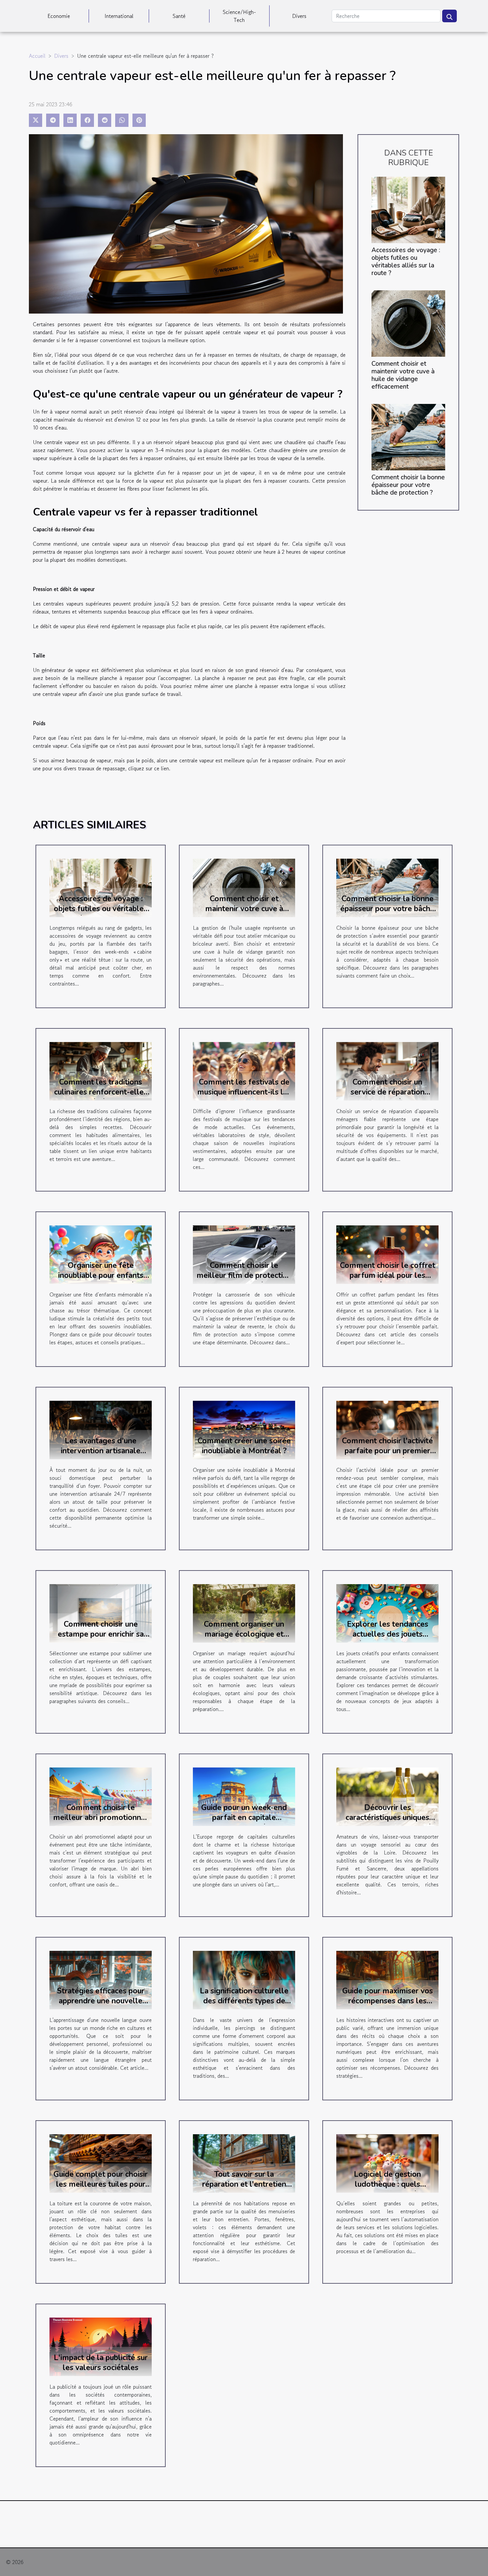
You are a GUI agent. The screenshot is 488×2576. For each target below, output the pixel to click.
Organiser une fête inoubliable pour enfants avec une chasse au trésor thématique (101, 1280)
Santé (179, 16)
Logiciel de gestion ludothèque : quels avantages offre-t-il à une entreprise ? (388, 2189)
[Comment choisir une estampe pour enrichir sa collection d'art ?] (101, 1613)
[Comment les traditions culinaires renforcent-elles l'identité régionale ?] (101, 1071)
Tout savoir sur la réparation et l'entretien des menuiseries (244, 2184)
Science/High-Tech (239, 16)
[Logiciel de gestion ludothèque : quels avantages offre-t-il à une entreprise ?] (387, 2163)
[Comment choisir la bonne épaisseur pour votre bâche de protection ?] (408, 436)
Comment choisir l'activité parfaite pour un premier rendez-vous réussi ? (387, 1451)
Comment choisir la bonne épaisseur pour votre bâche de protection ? (408, 485)
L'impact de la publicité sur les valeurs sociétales (101, 2363)
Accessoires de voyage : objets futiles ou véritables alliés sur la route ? (406, 262)
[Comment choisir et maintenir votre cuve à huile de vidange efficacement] (408, 323)
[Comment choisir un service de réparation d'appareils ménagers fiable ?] (387, 1071)
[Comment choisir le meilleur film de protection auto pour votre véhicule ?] (244, 1254)
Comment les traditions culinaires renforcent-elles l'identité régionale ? (101, 1092)
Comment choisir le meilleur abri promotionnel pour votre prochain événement (101, 1822)
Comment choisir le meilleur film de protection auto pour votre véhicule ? (244, 1275)
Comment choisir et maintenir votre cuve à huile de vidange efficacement (403, 375)
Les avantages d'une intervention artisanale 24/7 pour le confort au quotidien (101, 1456)
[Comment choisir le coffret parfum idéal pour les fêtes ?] (387, 1254)
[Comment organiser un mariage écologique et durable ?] (244, 1613)
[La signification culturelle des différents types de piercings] (244, 1979)
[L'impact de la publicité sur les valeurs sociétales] (101, 2346)
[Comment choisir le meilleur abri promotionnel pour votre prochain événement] (101, 1796)
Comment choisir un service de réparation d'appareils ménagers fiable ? (387, 1097)
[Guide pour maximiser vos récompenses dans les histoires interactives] (387, 1979)
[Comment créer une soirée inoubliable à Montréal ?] (244, 1429)
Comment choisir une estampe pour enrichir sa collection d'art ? (101, 1634)
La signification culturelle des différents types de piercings (244, 2001)
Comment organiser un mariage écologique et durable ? (244, 1634)
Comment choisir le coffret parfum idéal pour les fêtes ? (388, 1275)
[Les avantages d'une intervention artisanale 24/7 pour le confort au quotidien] (101, 1429)
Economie (59, 16)
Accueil (37, 56)
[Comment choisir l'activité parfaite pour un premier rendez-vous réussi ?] (387, 1429)
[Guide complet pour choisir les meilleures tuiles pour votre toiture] (101, 2163)
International (119, 16)
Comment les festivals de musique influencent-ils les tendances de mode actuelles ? (244, 1097)
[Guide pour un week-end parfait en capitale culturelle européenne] (244, 1796)
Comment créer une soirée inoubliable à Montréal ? (244, 1446)
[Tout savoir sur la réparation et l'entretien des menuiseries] (244, 2163)
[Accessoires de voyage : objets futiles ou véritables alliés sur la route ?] (408, 209)
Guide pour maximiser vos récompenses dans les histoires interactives (388, 2001)
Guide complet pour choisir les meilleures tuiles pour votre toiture (101, 2184)
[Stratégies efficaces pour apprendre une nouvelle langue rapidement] (101, 1979)
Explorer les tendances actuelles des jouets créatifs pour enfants (388, 1634)
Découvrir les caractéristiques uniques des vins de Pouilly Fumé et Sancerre (387, 1822)
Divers (299, 16)
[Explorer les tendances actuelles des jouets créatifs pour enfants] (387, 1613)
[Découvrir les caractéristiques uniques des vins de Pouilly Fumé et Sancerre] (387, 1796)
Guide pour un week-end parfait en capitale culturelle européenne (244, 1817)
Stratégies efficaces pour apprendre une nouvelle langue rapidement (101, 2001)
